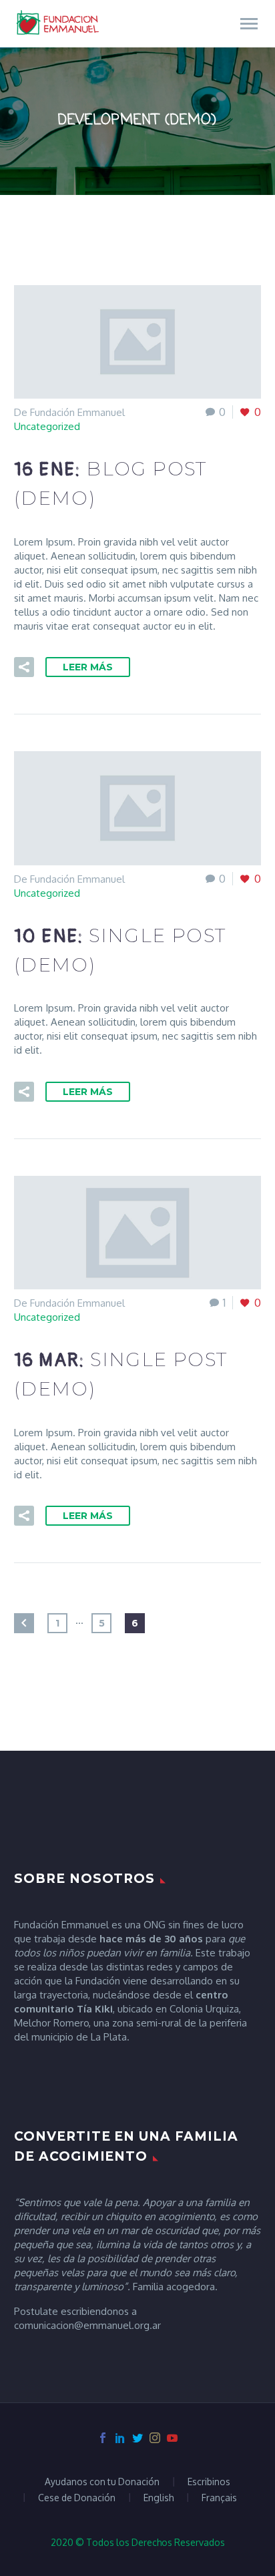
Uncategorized (47, 426)
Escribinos (209, 2482)
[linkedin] (120, 2438)
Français (219, 2498)
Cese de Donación (77, 2498)
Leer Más (88, 667)
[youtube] (172, 2438)
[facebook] (103, 2438)
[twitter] (137, 2438)
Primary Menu (249, 24)
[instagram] (155, 2438)
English (159, 2498)
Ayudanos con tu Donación (102, 2482)
